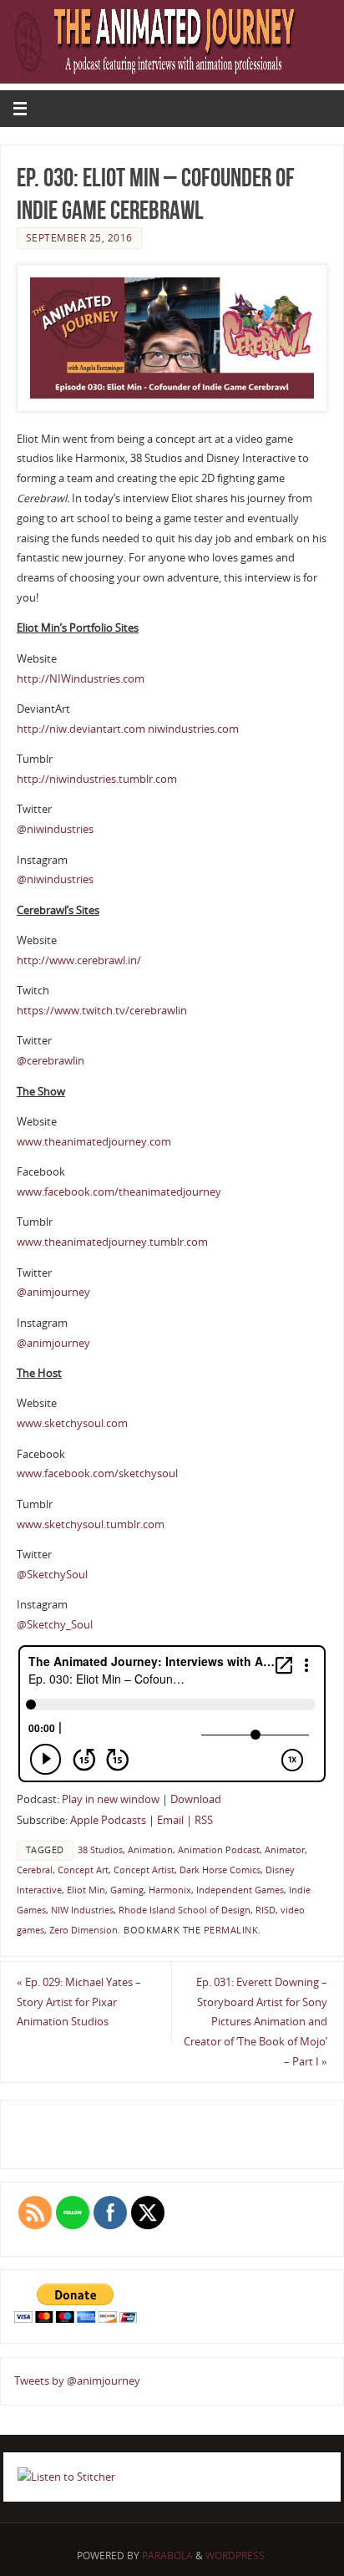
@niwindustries (55, 829)
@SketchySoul (52, 1575)
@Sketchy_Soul (55, 1625)
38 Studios (100, 1850)
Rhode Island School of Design (185, 1910)
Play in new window (111, 1799)
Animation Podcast (219, 1850)
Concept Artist (144, 1870)
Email (170, 1820)
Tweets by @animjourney (77, 2381)
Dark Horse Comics (220, 1870)
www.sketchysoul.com (72, 1423)
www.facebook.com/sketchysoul (97, 1473)
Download (196, 1799)
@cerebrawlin (51, 1061)
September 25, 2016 (79, 238)
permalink (231, 1930)
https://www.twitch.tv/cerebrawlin (102, 1011)
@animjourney (53, 1292)
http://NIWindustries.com (81, 679)
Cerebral (35, 1870)
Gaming (127, 1890)
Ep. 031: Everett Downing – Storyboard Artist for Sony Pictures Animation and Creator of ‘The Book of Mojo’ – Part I (255, 2022)
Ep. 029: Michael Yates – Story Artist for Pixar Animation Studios (79, 2002)
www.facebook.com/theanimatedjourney (119, 1192)
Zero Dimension (83, 1930)
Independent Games (240, 1890)
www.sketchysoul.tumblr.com (91, 1524)
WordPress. (236, 2556)
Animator (285, 1850)
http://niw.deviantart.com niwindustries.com (128, 729)
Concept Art (83, 1870)
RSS (204, 1820)
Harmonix (170, 1890)
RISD (266, 1910)
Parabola (167, 2556)
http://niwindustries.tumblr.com (97, 779)
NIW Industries (82, 1910)
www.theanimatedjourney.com (94, 1142)
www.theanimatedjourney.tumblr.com (112, 1242)
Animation (150, 1850)
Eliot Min (86, 1890)
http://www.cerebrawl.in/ (79, 960)
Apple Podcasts (108, 1820)
